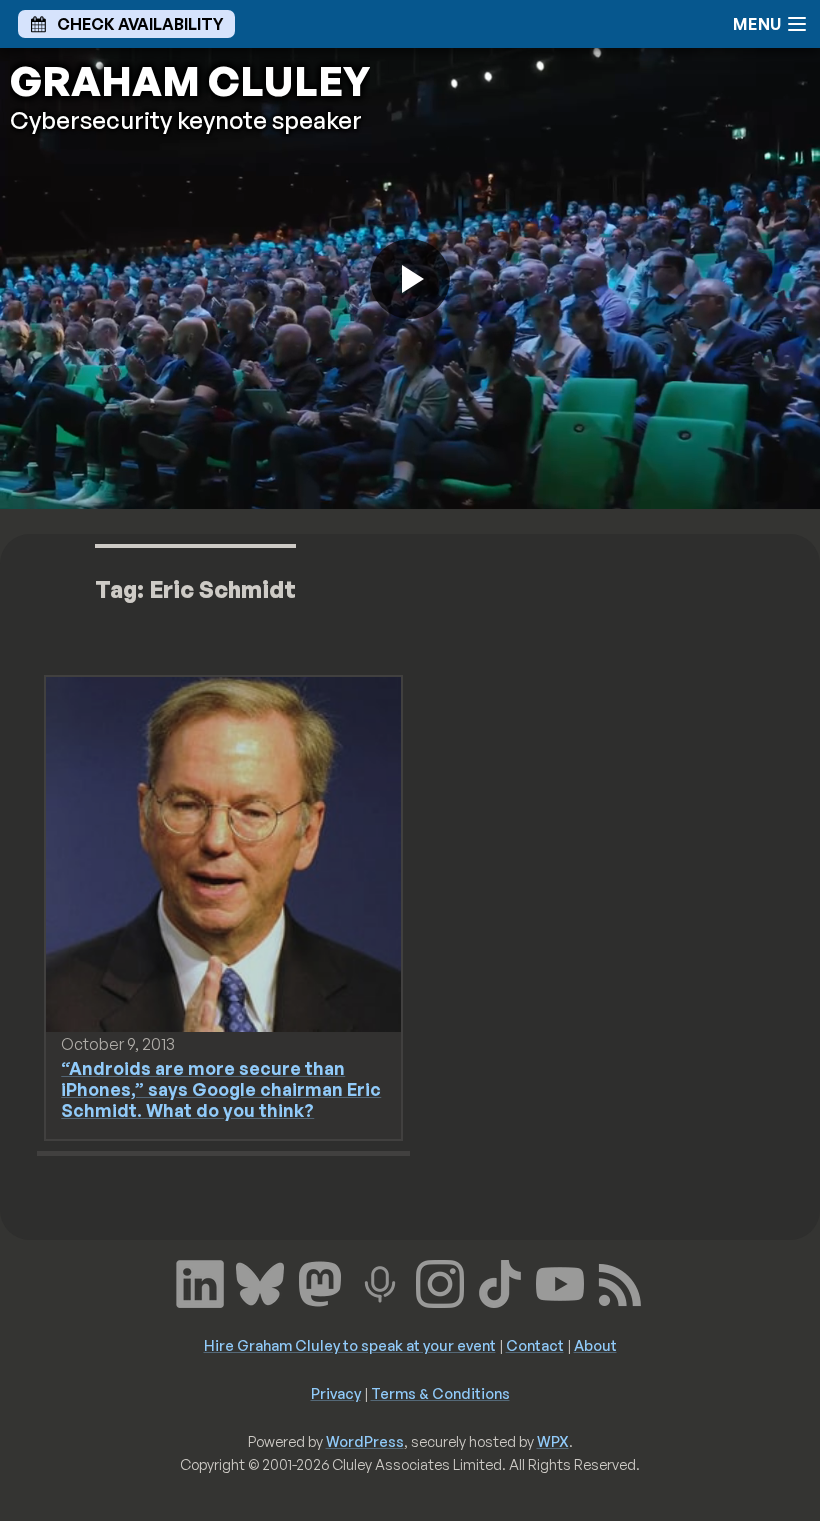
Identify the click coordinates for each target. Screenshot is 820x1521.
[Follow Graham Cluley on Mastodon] (320, 1282)
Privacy (336, 1393)
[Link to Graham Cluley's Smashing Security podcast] (380, 1282)
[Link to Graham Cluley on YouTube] (560, 1282)
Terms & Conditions (440, 1393)
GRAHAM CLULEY (190, 81)
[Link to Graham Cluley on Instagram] (440, 1282)
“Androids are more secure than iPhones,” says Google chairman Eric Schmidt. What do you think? (221, 1089)
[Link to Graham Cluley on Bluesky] (260, 1282)
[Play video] (410, 279)
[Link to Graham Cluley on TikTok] (500, 1282)
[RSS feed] (620, 1282)
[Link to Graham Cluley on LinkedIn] (200, 1282)
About (595, 1345)
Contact (535, 1345)
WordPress (365, 1441)
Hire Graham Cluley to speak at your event (350, 1345)
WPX (553, 1441)
